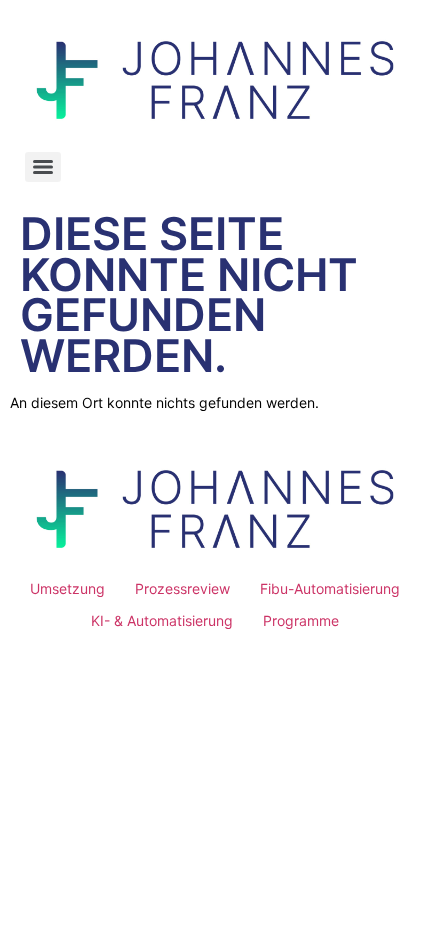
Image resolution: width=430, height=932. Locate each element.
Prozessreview (182, 588)
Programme (301, 620)
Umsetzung (67, 588)
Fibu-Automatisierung (330, 588)
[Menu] (43, 167)
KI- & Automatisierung (162, 620)
